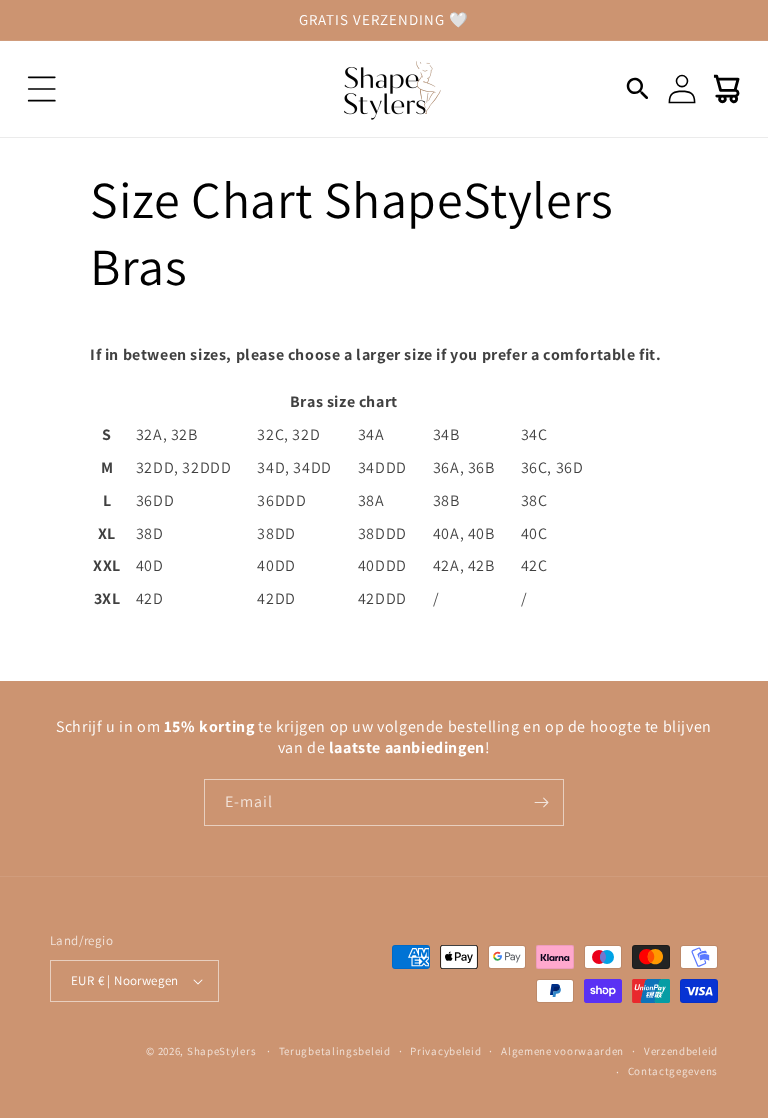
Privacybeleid (445, 1051)
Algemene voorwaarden (562, 1051)
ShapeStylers (221, 1051)
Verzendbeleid (681, 1051)
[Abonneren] (541, 802)
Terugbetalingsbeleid (335, 1051)
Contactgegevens (673, 1071)
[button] (42, 89)
